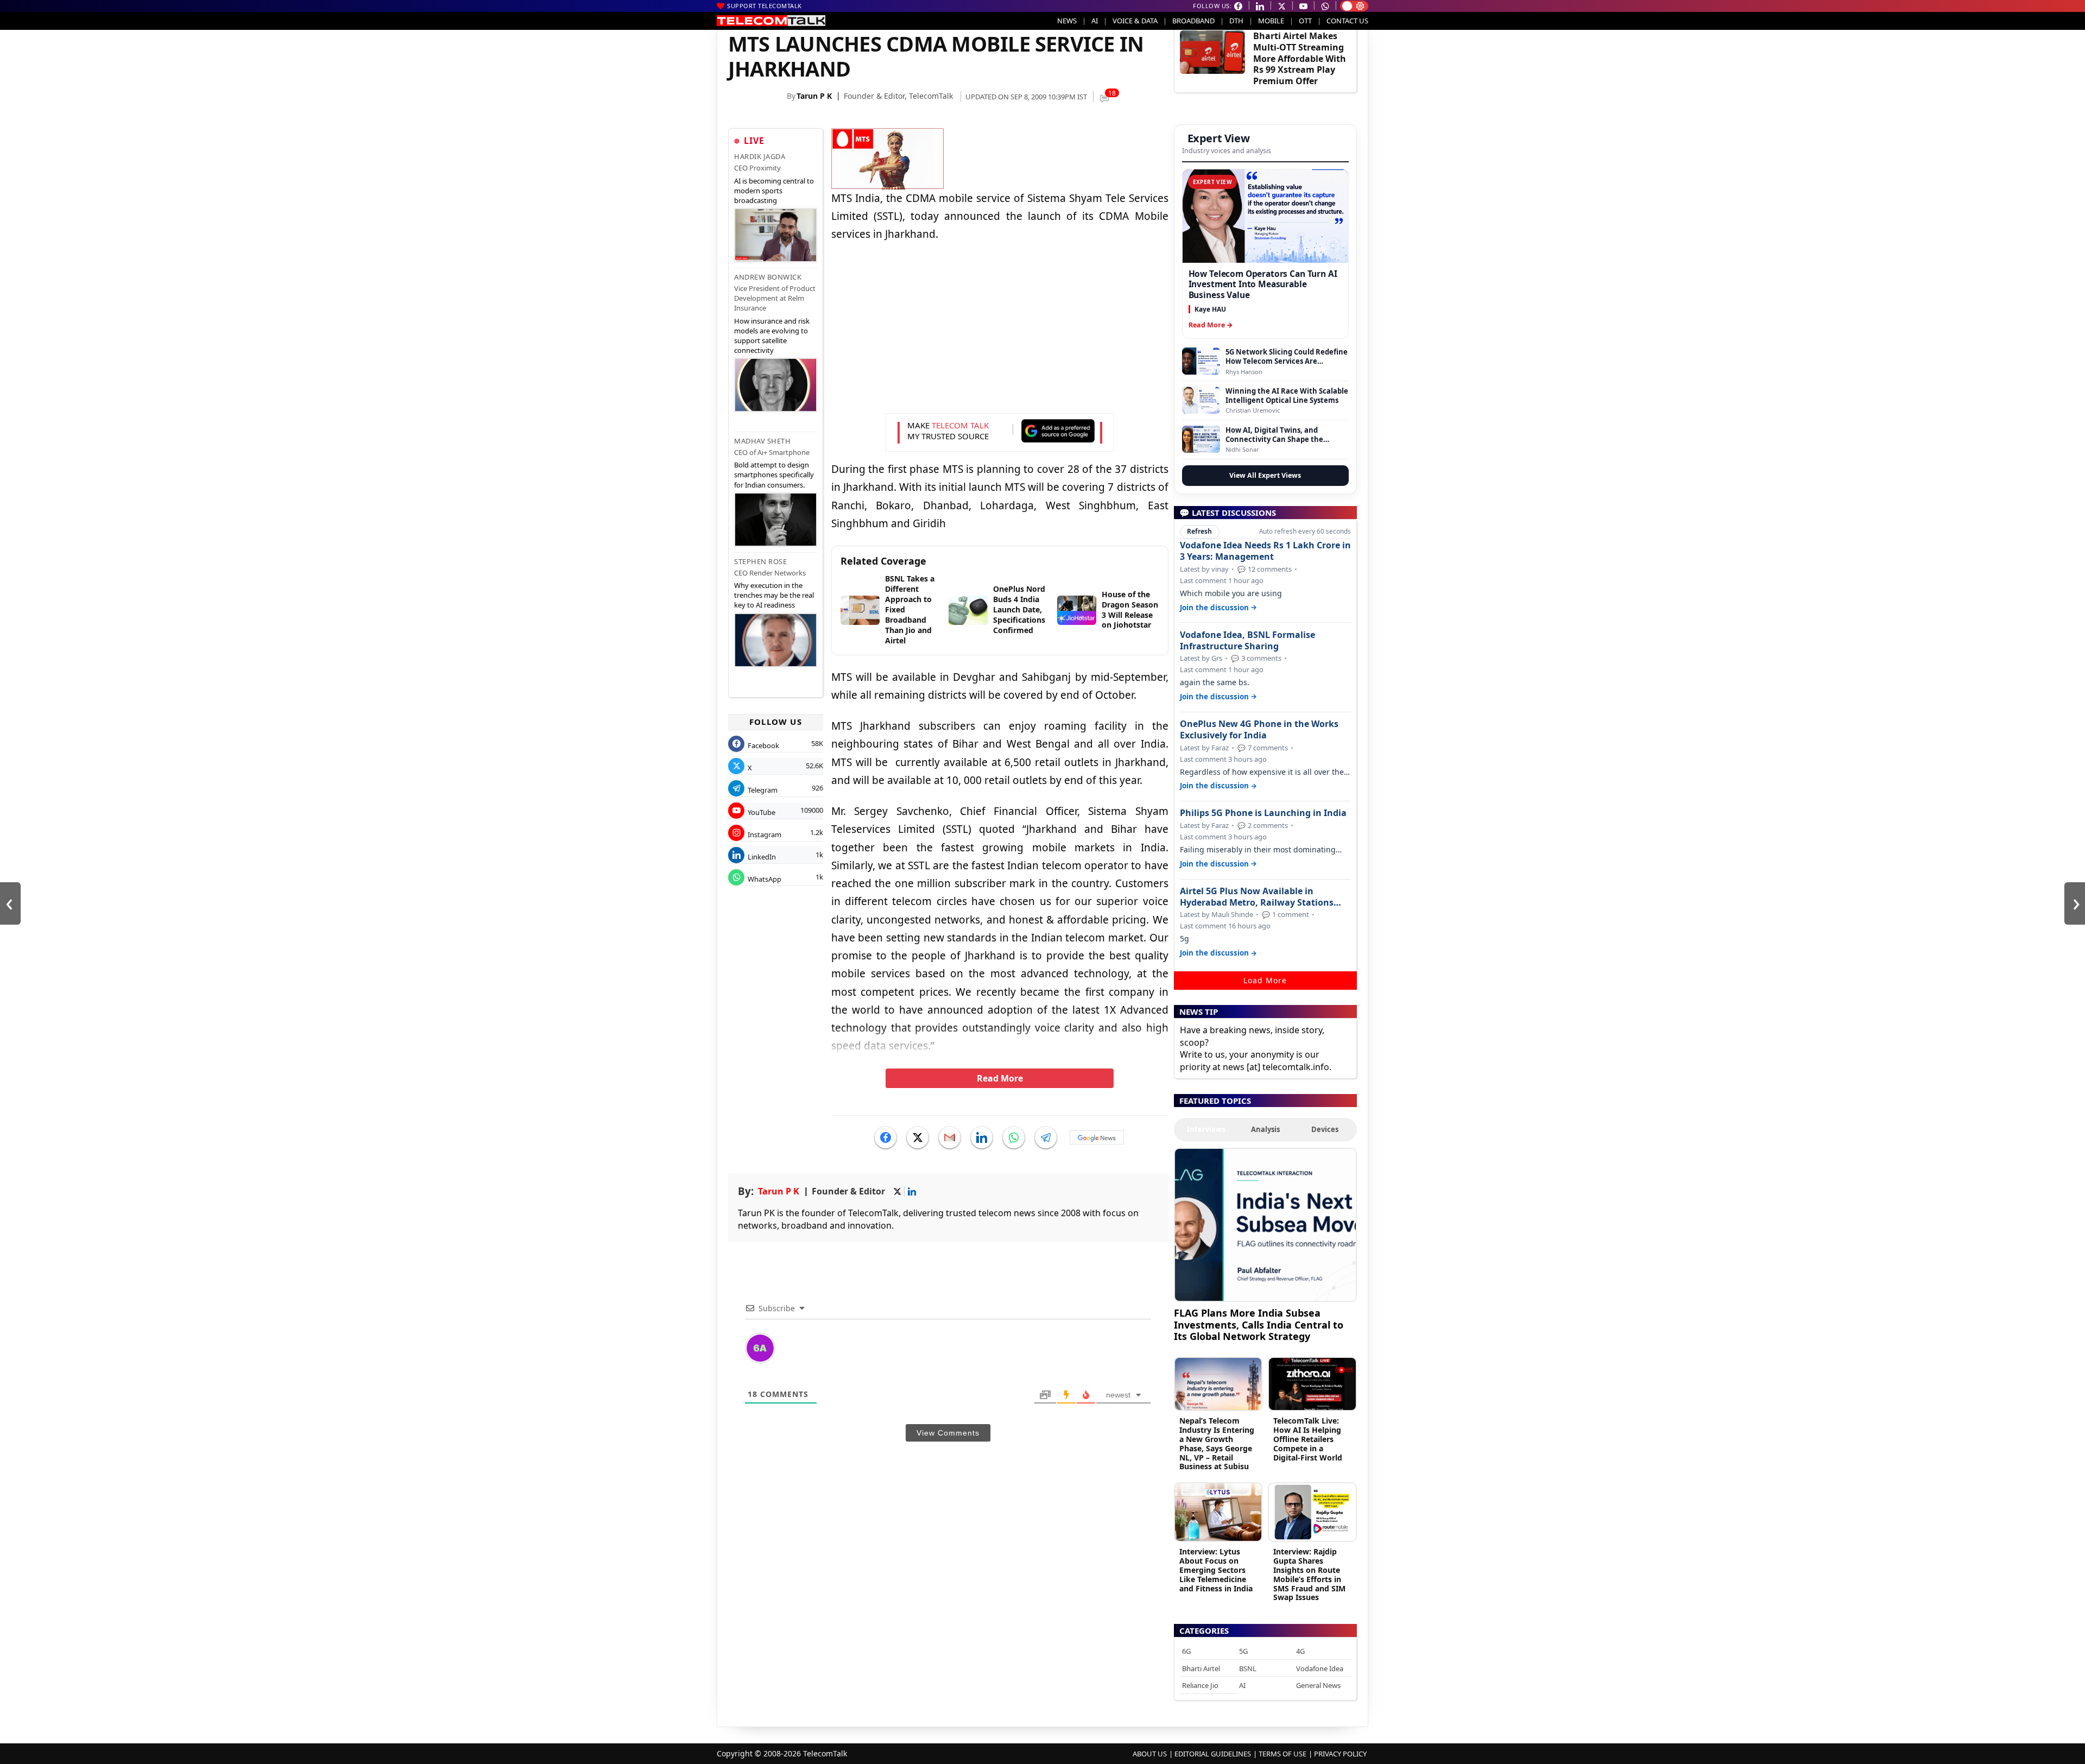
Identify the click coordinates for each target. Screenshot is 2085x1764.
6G (1186, 1651)
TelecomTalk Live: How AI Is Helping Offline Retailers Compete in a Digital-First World (1308, 1439)
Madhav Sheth (762, 441)
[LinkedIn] (982, 1137)
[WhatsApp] (1014, 1137)
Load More (1265, 980)
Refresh (1199, 531)
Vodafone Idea (1320, 1668)
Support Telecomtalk (764, 6)
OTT (1305, 21)
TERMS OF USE (1282, 1754)
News (1067, 21)
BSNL (1248, 1668)
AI (1095, 21)
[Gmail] (950, 1137)
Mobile (1271, 21)
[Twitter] (918, 1137)
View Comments (948, 1433)
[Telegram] (1046, 1137)
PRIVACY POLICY (1340, 1754)
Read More (1000, 1078)
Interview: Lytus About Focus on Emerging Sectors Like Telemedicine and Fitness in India (1216, 1570)
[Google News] (1097, 1137)
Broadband (1193, 21)
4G (1300, 1651)
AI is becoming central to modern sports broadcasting (774, 191)
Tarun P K (814, 96)
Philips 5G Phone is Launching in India (1263, 813)
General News (1318, 1685)
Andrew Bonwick (768, 277)
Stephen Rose (760, 561)
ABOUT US (1150, 1754)
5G (1243, 1651)
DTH (1236, 21)
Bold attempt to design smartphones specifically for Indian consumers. (774, 475)
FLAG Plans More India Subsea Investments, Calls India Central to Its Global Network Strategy (1259, 1324)
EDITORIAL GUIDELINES (1213, 1754)
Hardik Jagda (760, 156)
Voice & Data (1135, 21)
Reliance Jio (1200, 1685)
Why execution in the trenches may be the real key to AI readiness (774, 595)
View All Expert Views (1265, 475)
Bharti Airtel (1201, 1668)
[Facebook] (886, 1137)
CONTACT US (1347, 21)
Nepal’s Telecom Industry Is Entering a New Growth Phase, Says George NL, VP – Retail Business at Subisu (1217, 1443)
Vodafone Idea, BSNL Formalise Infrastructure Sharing (1247, 641)
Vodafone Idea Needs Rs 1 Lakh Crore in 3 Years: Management (1265, 551)
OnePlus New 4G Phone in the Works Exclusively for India (1259, 730)
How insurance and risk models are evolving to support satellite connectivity (772, 336)
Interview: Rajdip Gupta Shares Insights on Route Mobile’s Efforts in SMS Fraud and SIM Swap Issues (1309, 1574)
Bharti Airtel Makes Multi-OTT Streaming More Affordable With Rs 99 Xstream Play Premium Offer (1300, 58)
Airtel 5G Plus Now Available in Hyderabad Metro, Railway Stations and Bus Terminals (1257, 897)
